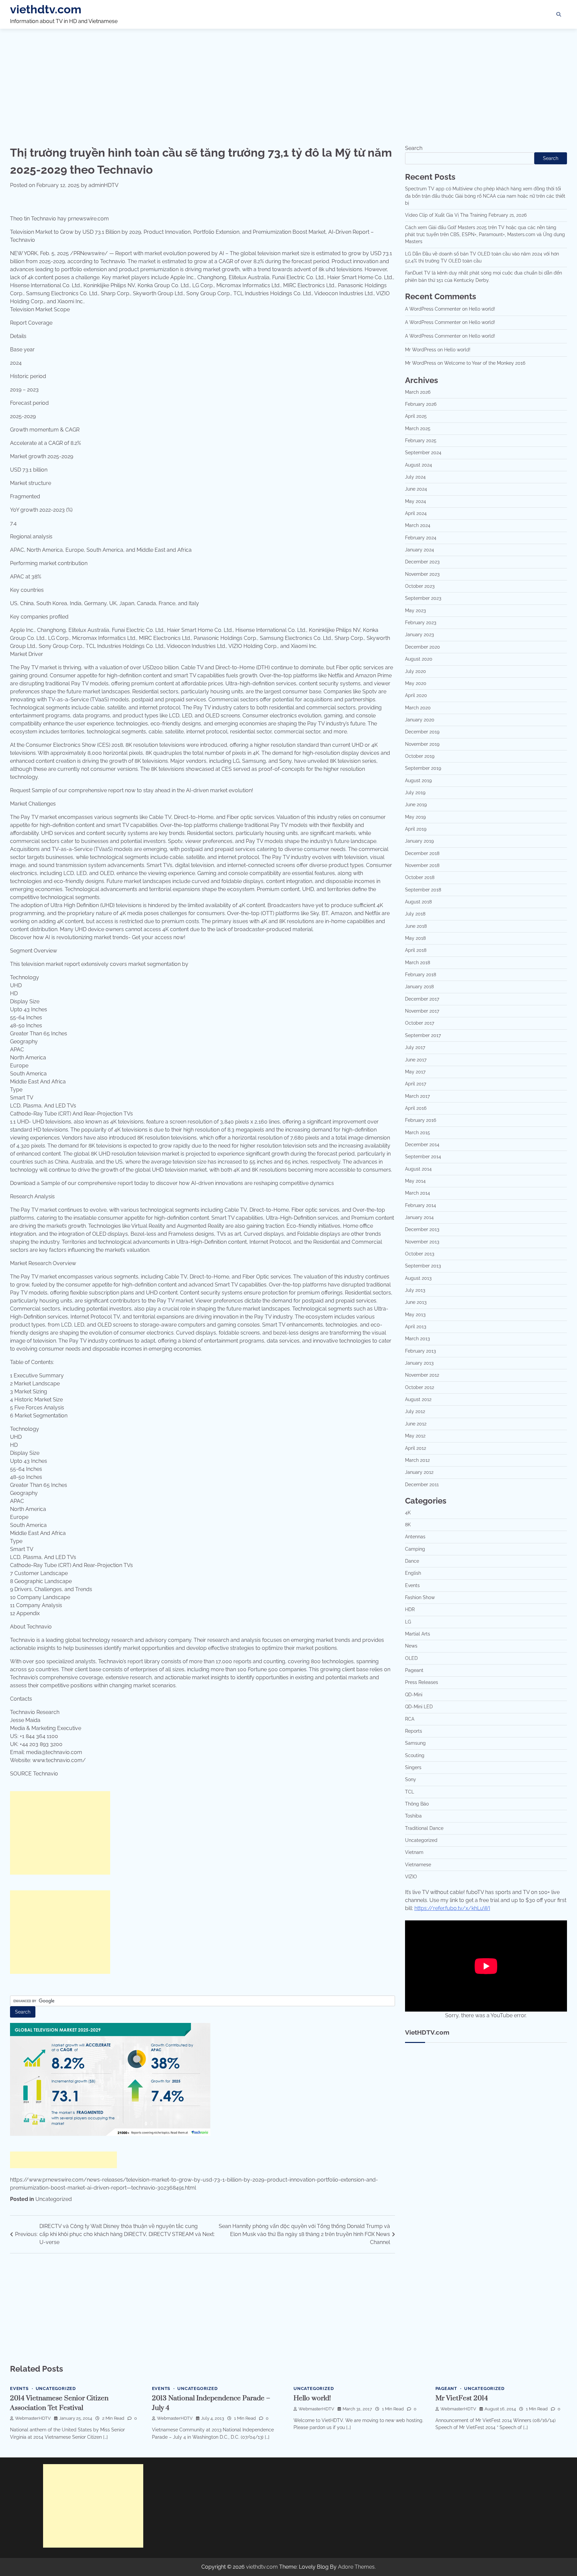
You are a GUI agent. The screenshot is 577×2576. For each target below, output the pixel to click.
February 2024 (421, 538)
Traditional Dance (424, 1828)
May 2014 (415, 1181)
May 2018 (415, 938)
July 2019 (415, 793)
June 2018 (416, 926)
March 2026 (418, 392)
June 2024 (416, 489)
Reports (414, 1731)
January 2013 (419, 1363)
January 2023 (419, 635)
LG (408, 1622)
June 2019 (416, 805)
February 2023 (421, 623)
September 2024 (423, 453)
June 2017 (416, 1060)
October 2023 (420, 586)
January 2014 (419, 1217)
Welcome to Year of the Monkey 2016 (485, 363)
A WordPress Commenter (433, 309)
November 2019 (422, 744)
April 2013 (416, 1327)
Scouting (415, 1755)
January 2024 (420, 550)
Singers (413, 1767)
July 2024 (415, 477)
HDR (410, 1609)
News (411, 1646)
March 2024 (418, 525)
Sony (411, 1779)
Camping (415, 1549)
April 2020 (416, 695)
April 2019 (416, 829)
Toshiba (413, 1816)
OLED (411, 1658)
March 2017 (417, 1096)
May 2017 (415, 1072)
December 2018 (422, 853)
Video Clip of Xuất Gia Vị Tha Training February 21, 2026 (466, 215)
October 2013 (420, 1254)
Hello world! (482, 309)
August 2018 (418, 902)
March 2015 (418, 1133)
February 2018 (421, 975)
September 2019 (423, 768)
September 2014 (423, 1157)
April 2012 (416, 1448)
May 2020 (416, 683)
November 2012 (422, 1375)
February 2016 (421, 1120)
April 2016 (416, 1108)
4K (408, 1513)
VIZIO (411, 1877)
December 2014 (422, 1145)
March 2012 (417, 1460)
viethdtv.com (46, 9)
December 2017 (422, 999)
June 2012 (416, 1424)
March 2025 (418, 428)
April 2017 (416, 1084)
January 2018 (419, 987)
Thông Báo (417, 1804)
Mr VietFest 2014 (462, 2398)
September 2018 (423, 890)
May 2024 (416, 501)
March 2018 (418, 963)
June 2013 (416, 1302)
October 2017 (420, 1023)
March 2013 (417, 1339)
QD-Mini (414, 1695)
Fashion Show (420, 1597)
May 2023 (415, 611)
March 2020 (418, 708)
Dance (412, 1561)
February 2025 (421, 441)
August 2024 (419, 465)
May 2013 (415, 1315)
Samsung (415, 1743)
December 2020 (423, 647)
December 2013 (422, 1229)
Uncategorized (54, 2199)
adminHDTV (104, 185)
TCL (410, 1792)
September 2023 (423, 598)
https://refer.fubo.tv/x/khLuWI (452, 1908)
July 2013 (415, 1290)
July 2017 (415, 1047)
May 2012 (415, 1436)
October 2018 (420, 877)
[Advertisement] (288, 81)
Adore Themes (356, 2567)
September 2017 (423, 1035)
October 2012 (420, 1387)
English (413, 1573)
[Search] (559, 14)
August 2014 (418, 1169)
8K (408, 1525)
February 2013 (420, 1351)
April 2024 (416, 513)
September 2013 (423, 1266)
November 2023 (422, 574)
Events (412, 1585)
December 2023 (422, 562)
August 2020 (419, 659)
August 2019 (418, 781)
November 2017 (422, 1011)
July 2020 (416, 671)
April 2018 (416, 950)
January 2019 (419, 841)
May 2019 (415, 817)
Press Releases (422, 1682)
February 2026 (421, 404)
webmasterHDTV (33, 2418)
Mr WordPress (421, 350)
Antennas (415, 1537)
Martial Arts (418, 1634)
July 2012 (415, 1411)
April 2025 (416, 416)
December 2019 (422, 732)
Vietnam (414, 1852)
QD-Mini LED (419, 1707)
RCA (410, 1719)
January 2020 (420, 720)
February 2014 (421, 1205)
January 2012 (419, 1472)
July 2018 (415, 914)
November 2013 (422, 1242)
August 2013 (418, 1278)
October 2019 (420, 756)
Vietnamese (418, 1865)
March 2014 (418, 1193)
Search (414, 148)
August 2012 (418, 1399)
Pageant (414, 1670)
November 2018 (422, 865)
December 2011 (422, 1485)
